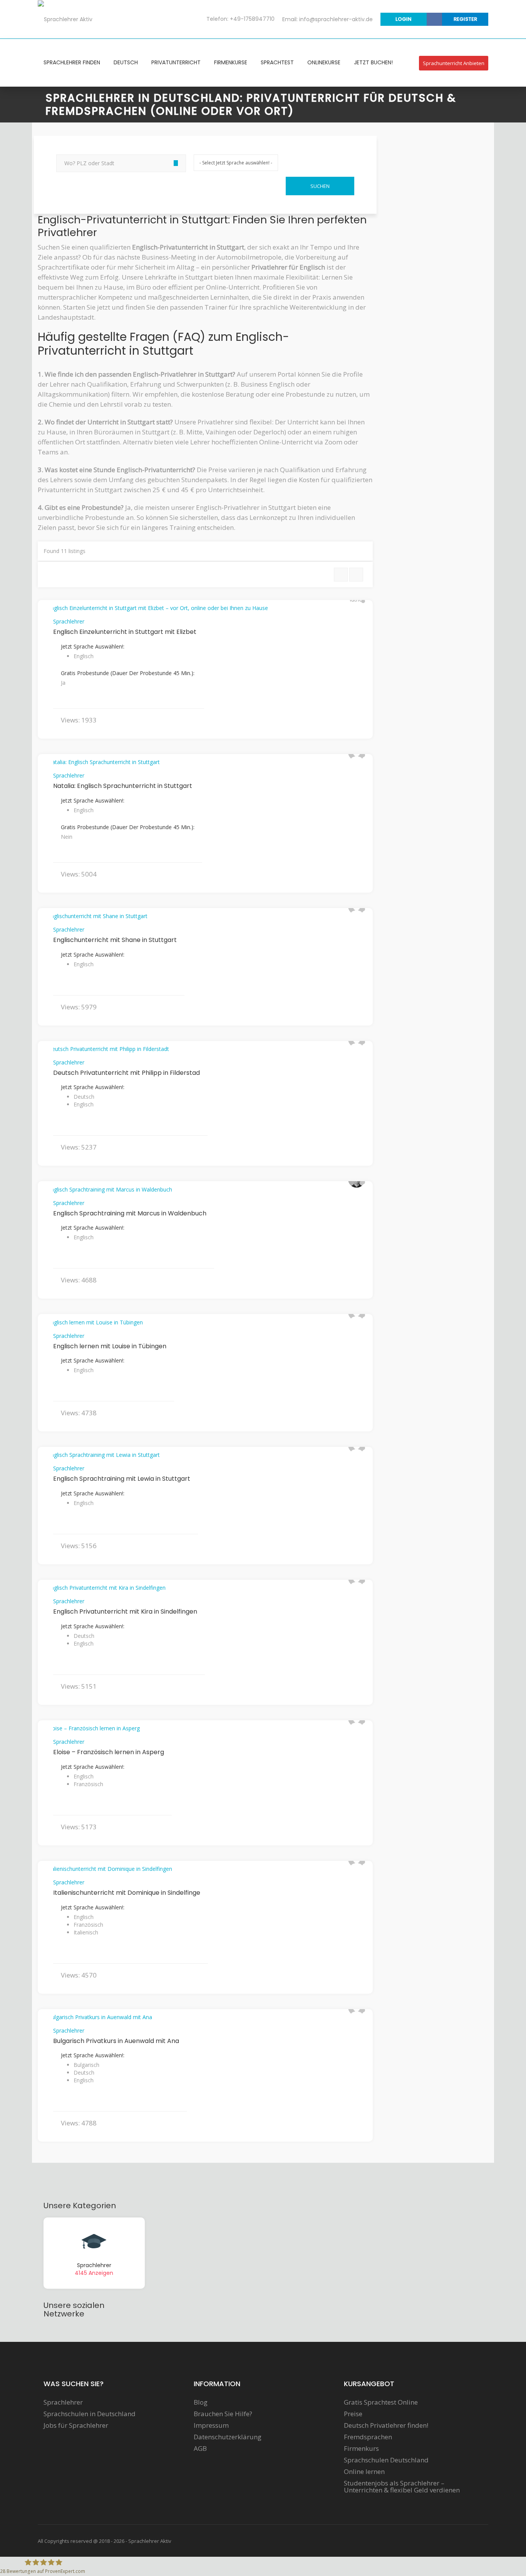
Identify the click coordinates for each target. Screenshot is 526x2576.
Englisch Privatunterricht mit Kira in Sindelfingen (125, 1611)
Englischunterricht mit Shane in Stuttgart (115, 940)
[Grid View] (356, 575)
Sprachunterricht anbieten (454, 63)
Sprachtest (277, 62)
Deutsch (126, 62)
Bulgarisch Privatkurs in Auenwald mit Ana (116, 2041)
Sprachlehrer (69, 621)
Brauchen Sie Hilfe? (223, 2414)
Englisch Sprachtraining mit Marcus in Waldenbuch (130, 1213)
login (404, 19)
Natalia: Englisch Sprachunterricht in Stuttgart (123, 786)
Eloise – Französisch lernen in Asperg (109, 1752)
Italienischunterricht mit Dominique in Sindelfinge (127, 1893)
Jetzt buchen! (373, 62)
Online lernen (364, 2472)
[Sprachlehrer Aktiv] (65, 19)
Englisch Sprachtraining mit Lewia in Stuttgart (122, 1479)
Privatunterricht (176, 62)
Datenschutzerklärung (228, 2437)
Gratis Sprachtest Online (381, 2402)
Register (465, 19)
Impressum (211, 2425)
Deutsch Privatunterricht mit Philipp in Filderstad (126, 1073)
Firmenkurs (361, 2449)
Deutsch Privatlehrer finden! (386, 2425)
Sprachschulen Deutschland (386, 2460)
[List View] (341, 575)
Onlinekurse (324, 62)
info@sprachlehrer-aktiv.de (336, 19)
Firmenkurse (231, 62)
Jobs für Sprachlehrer (76, 2425)
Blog (201, 2402)
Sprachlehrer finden (72, 62)
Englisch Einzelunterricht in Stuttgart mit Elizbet (125, 632)
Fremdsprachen (368, 2437)
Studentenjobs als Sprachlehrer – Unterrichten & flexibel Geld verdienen (402, 2487)
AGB (200, 2449)
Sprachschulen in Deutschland (90, 2414)
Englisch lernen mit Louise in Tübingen (110, 1346)
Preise (353, 2414)
